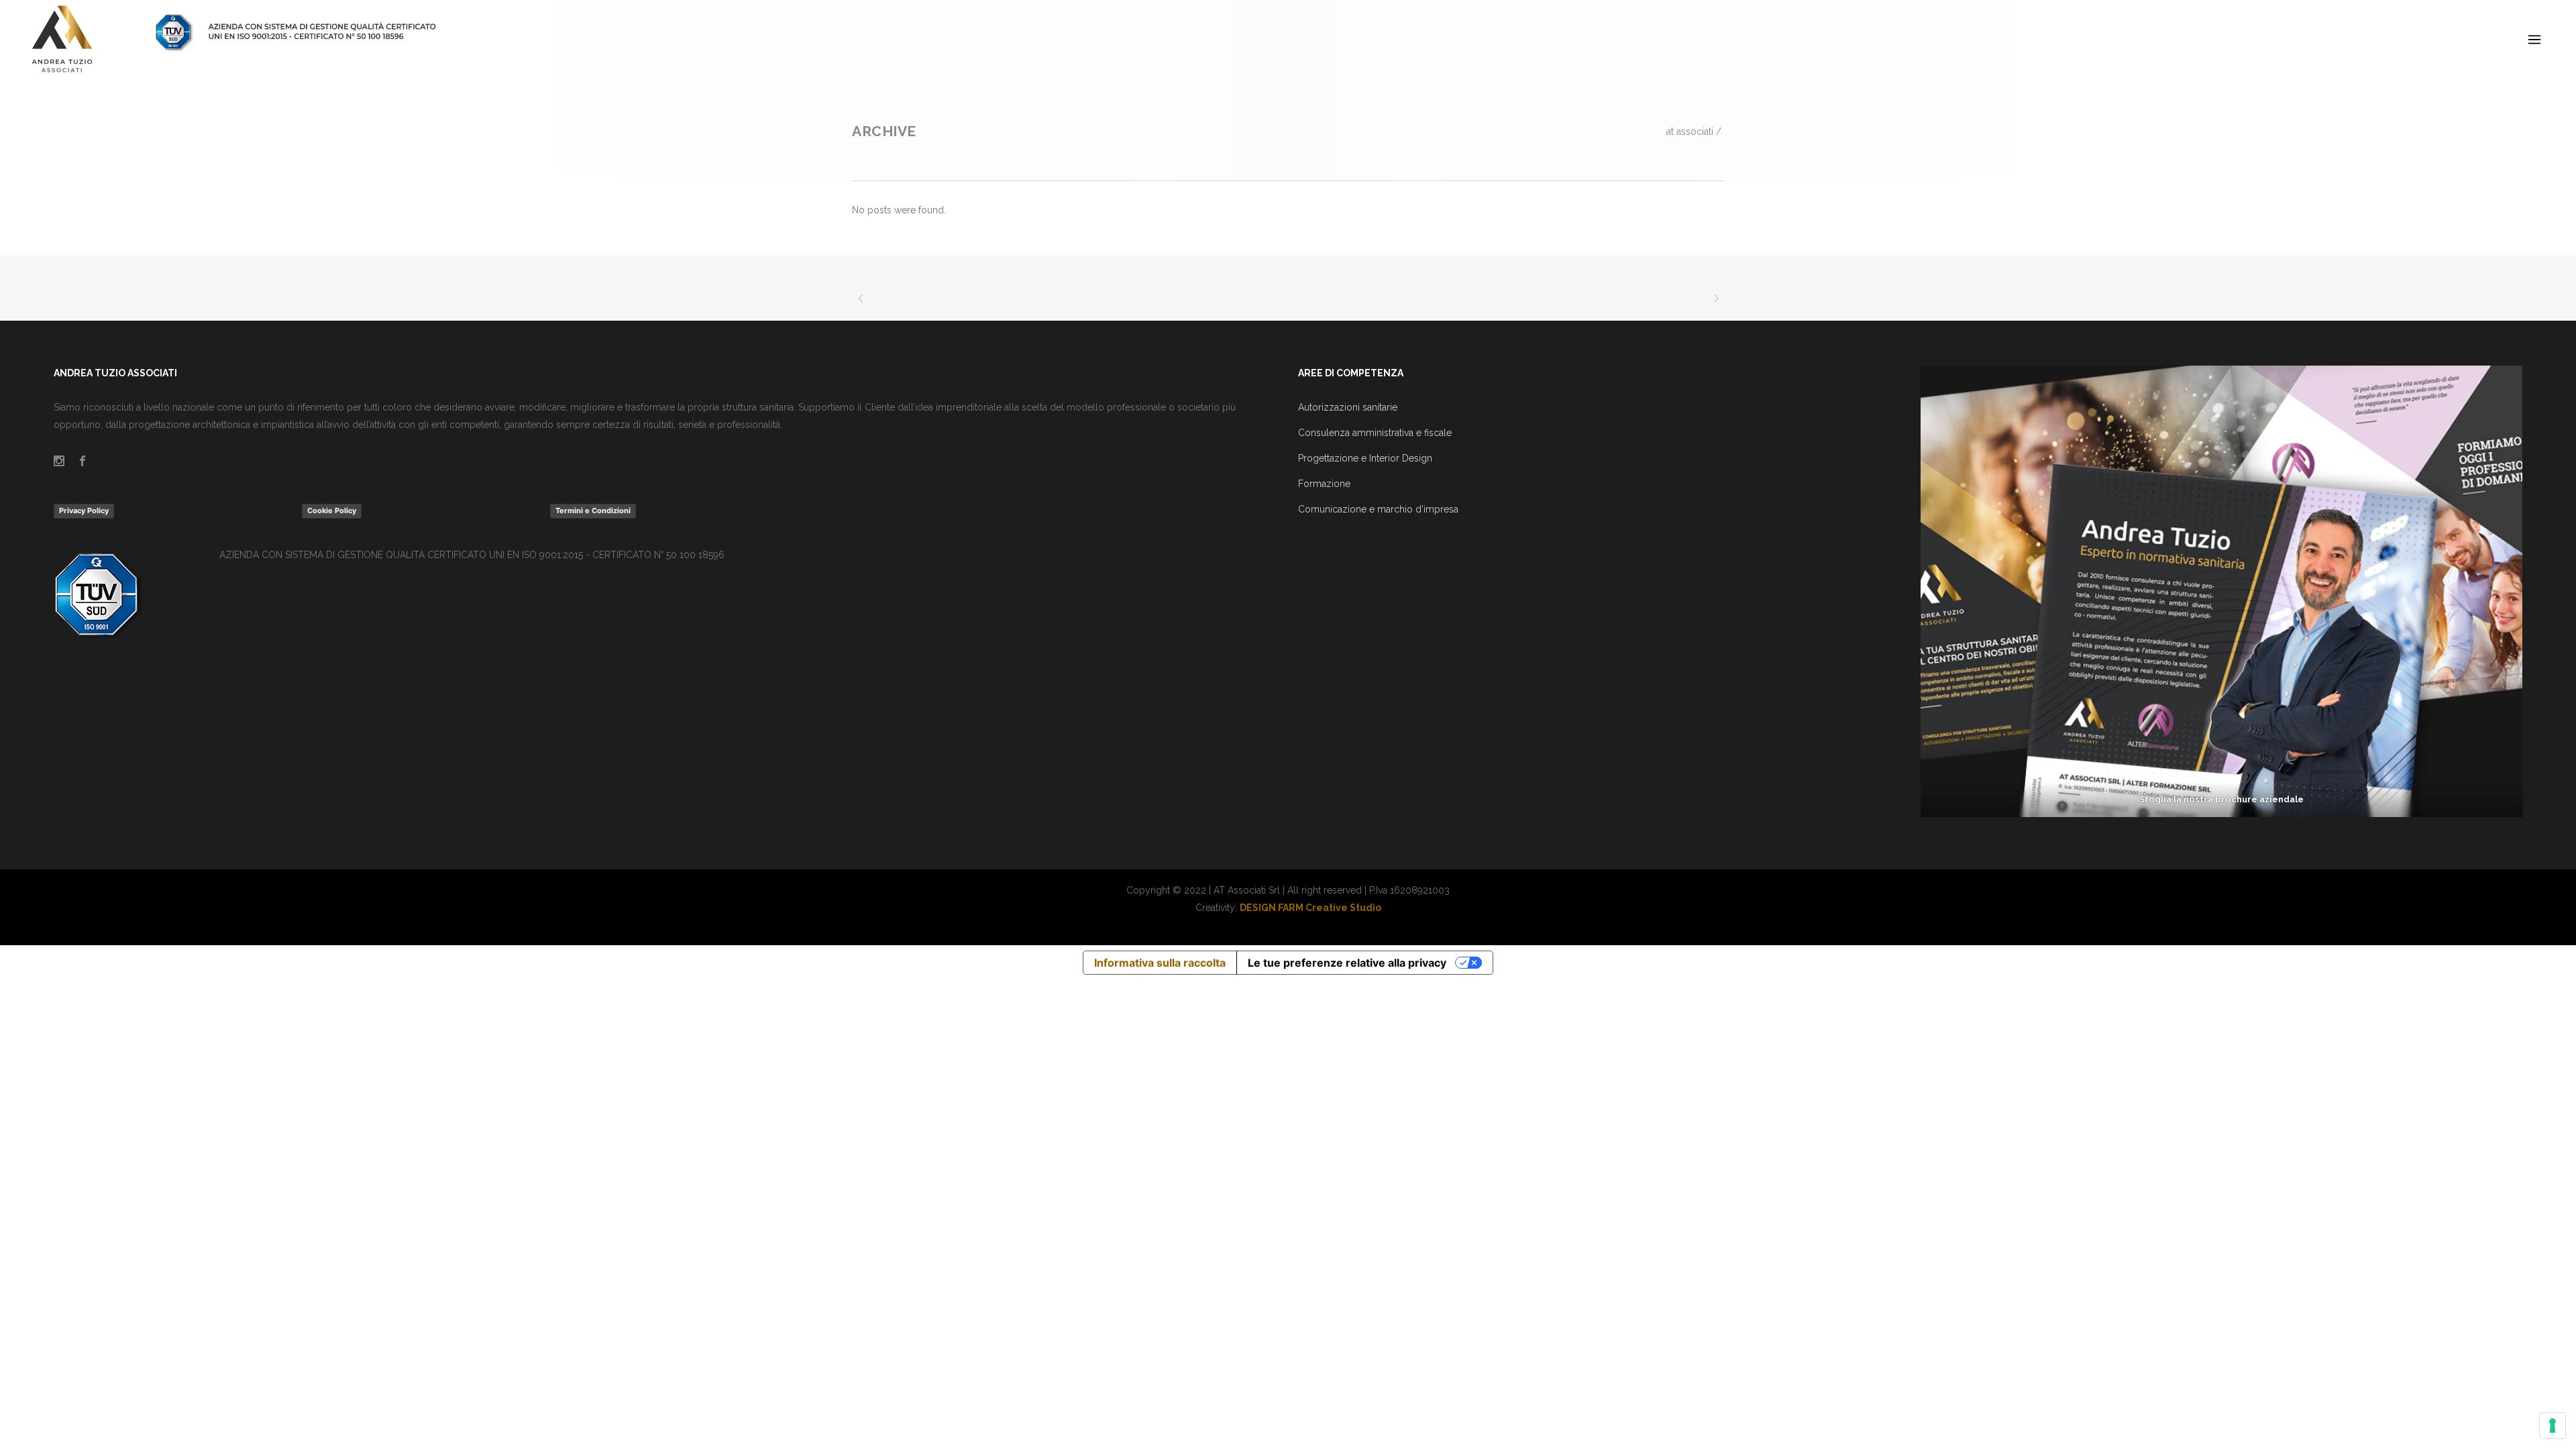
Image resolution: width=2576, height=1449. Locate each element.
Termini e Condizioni (593, 511)
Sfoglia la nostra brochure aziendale (2221, 799)
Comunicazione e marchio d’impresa (1378, 509)
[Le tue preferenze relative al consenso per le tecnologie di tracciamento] (2553, 1426)
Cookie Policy (332, 511)
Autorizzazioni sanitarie (1348, 407)
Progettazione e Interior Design (1365, 458)
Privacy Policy (84, 511)
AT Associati (1690, 131)
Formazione (1324, 484)
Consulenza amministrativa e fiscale (1375, 433)
